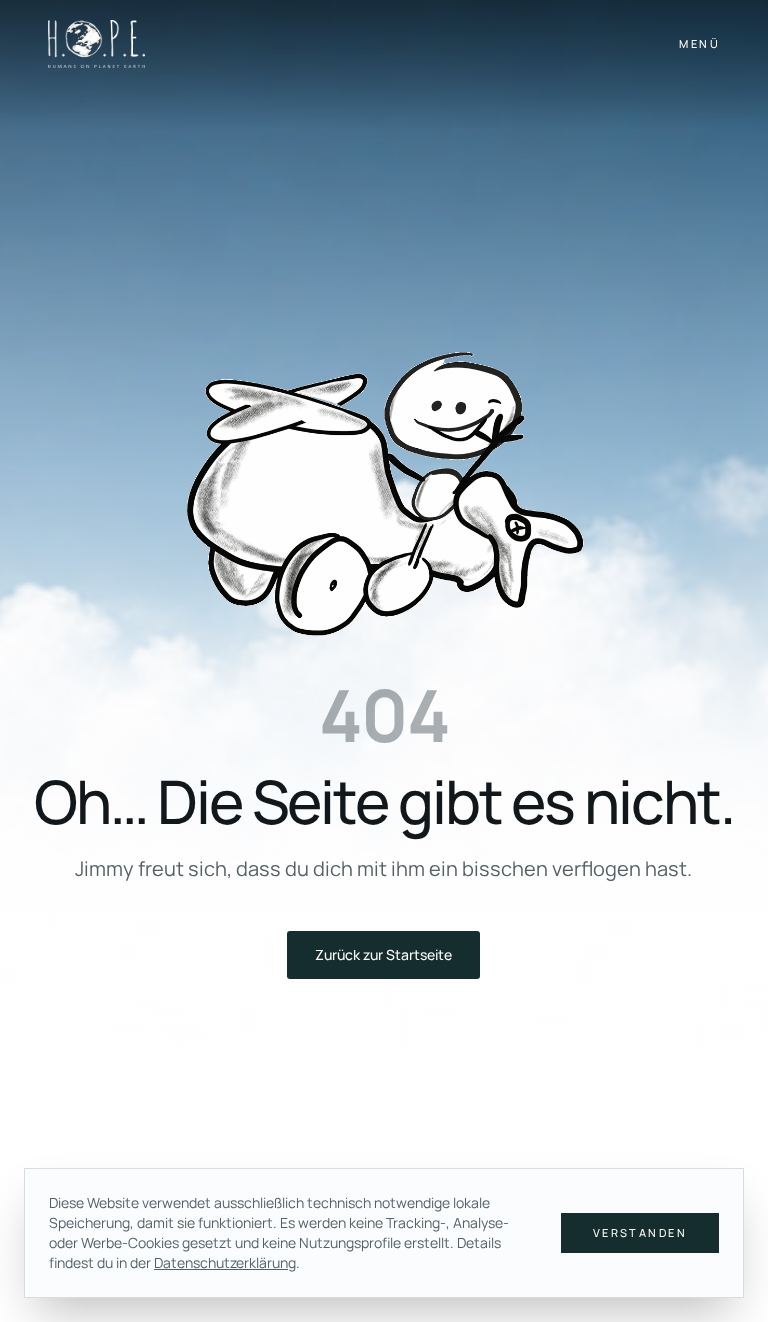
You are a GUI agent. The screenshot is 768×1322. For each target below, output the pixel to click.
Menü (699, 43)
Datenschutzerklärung (225, 1262)
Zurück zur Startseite (383, 954)
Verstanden (640, 1232)
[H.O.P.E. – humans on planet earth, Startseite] (96, 44)
